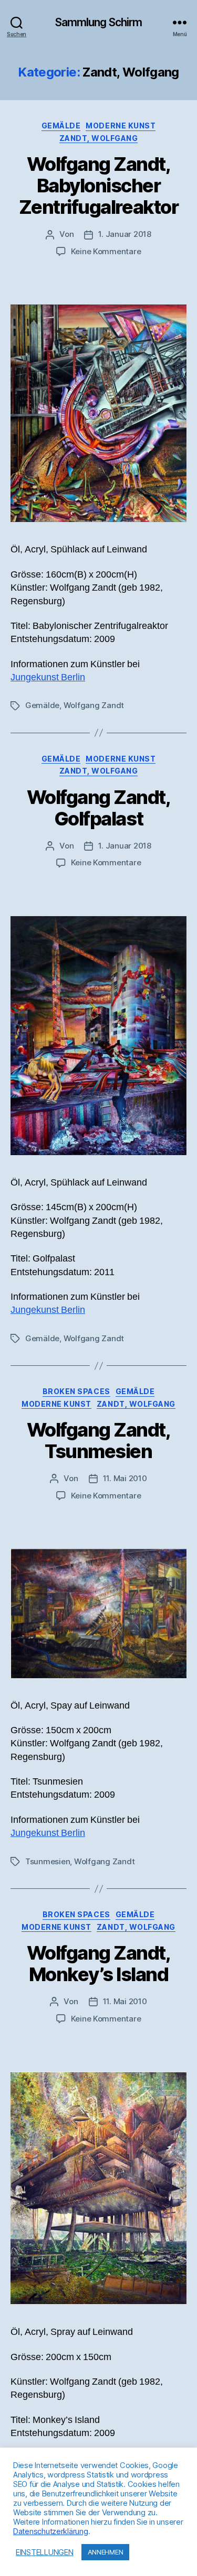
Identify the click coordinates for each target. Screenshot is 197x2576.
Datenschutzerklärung (51, 2531)
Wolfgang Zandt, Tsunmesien (99, 1441)
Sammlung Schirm (99, 22)
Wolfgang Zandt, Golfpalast (99, 808)
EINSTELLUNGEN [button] (45, 2552)
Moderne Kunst (121, 126)
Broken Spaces (76, 1391)
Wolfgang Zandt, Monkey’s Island (99, 1964)
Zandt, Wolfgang (99, 138)
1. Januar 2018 (125, 234)
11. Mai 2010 (125, 1478)
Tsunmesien (48, 1861)
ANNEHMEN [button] (106, 2552)
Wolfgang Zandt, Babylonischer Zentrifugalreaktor (98, 186)
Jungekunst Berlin (48, 677)
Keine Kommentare (106, 251)
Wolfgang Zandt (94, 705)
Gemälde (61, 126)
